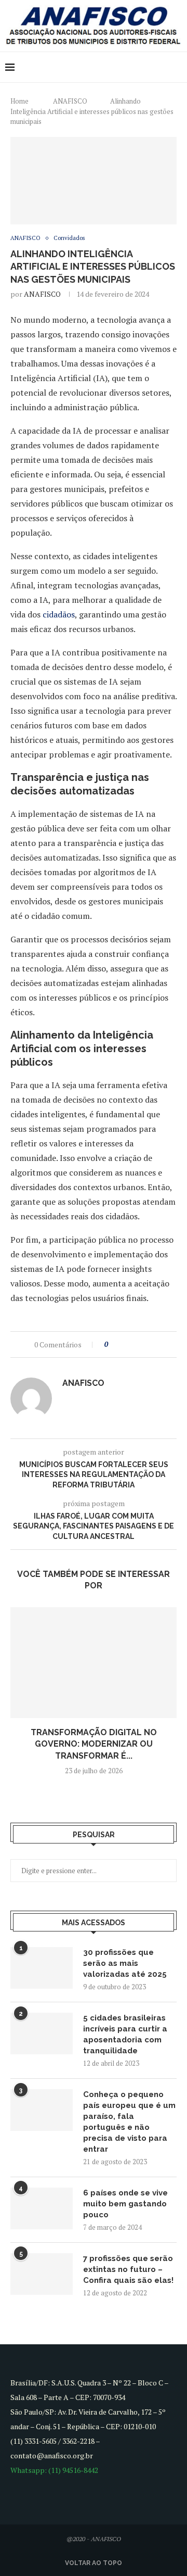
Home (19, 101)
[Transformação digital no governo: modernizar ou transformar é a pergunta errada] (94, 1663)
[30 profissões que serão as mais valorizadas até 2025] (42, 1968)
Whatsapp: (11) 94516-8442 (54, 2470)
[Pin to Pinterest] (145, 1344)
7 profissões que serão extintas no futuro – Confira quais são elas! (128, 2269)
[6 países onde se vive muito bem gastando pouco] (42, 2208)
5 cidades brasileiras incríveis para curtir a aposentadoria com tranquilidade (125, 2034)
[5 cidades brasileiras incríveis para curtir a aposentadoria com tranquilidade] (42, 2034)
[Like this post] (113, 1344)
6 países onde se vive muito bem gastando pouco (125, 2204)
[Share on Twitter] (135, 1344)
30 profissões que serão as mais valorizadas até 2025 (125, 1963)
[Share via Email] (155, 1344)
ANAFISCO (70, 101)
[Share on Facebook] (125, 1344)
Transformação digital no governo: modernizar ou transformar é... (94, 1744)
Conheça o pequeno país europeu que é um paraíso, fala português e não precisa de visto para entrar (129, 2122)
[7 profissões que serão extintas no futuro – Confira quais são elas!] (42, 2274)
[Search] (177, 67)
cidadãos (59, 614)
